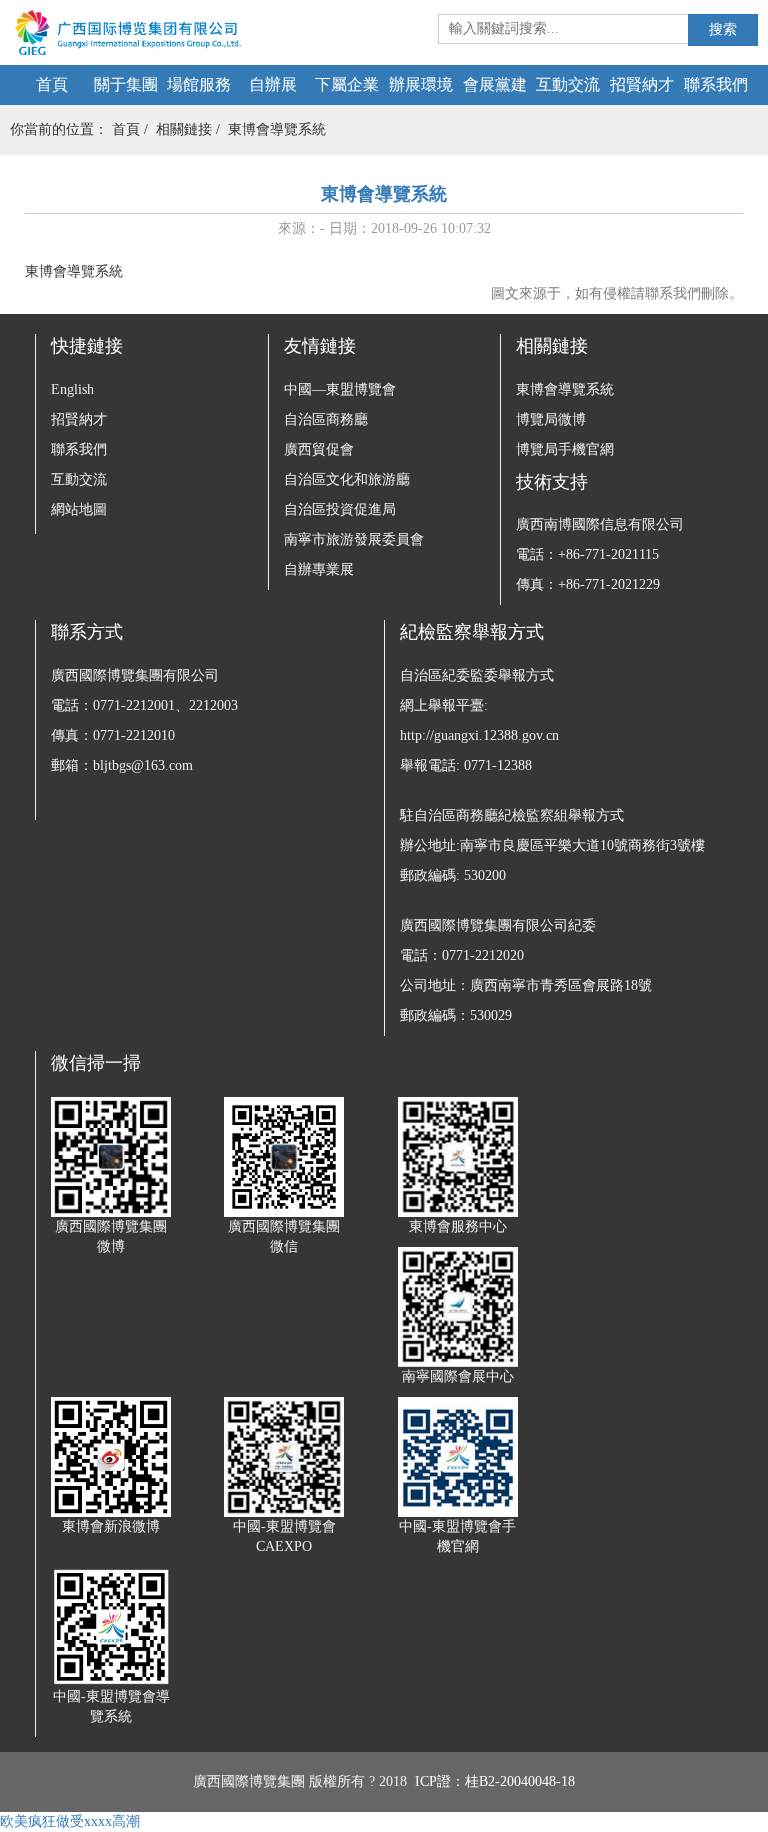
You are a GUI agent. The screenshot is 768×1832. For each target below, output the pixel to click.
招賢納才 (642, 84)
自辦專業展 (319, 569)
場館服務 (199, 84)
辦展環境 (421, 84)
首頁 (52, 84)
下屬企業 (347, 84)
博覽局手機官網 (565, 449)
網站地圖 (79, 509)
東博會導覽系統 (277, 129)
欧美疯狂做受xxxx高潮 (70, 1821)
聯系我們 (716, 84)
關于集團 (126, 84)
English (72, 389)
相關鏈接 (184, 129)
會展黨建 (495, 84)
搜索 (723, 29)
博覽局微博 (551, 419)
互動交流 (568, 84)
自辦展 (273, 84)
